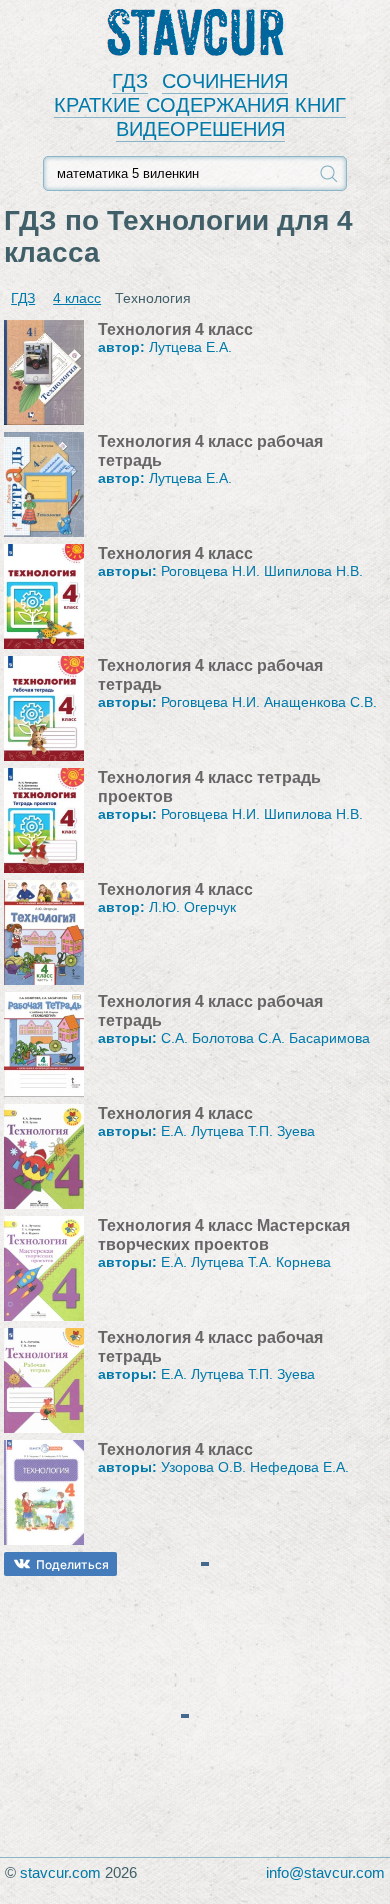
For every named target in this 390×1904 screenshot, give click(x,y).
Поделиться (72, 1564)
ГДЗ (130, 81)
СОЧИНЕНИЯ (225, 81)
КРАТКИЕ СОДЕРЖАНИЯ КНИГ (200, 105)
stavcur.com (60, 1872)
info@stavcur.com (325, 1872)
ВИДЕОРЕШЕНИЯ (200, 129)
